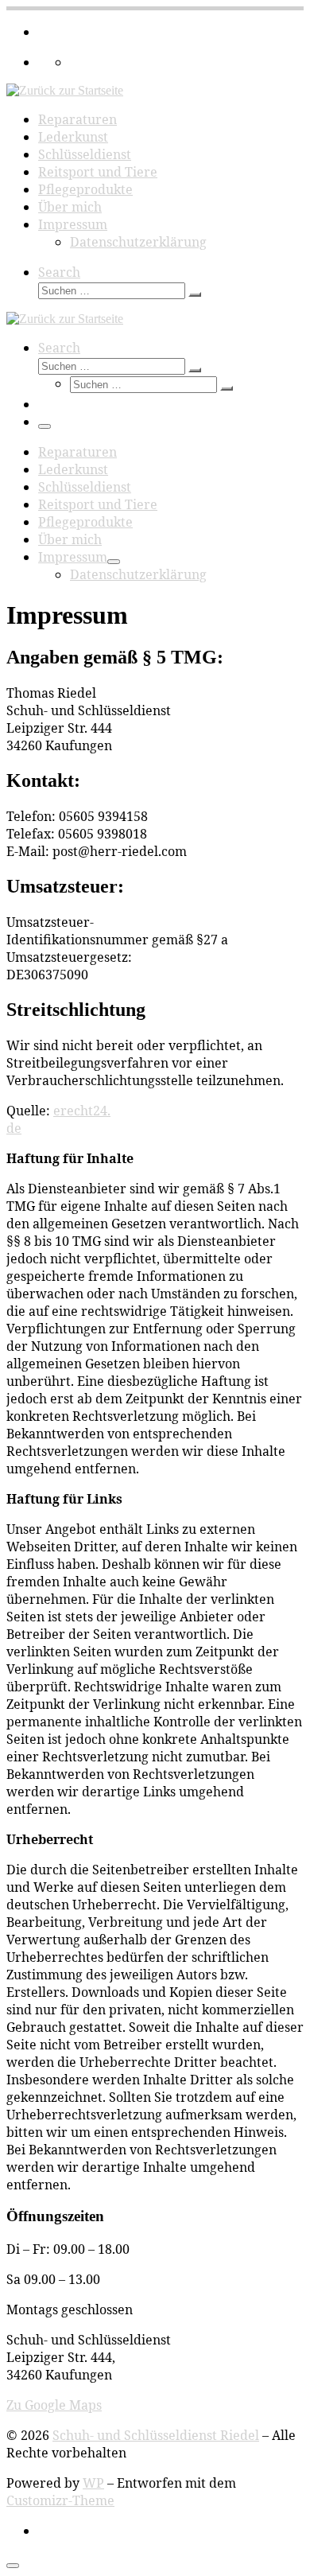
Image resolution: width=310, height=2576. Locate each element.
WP (93, 2483)
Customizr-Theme (60, 2500)
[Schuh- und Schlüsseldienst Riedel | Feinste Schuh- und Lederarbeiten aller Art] (65, 90)
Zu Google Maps (54, 2405)
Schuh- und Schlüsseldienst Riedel (156, 2435)
